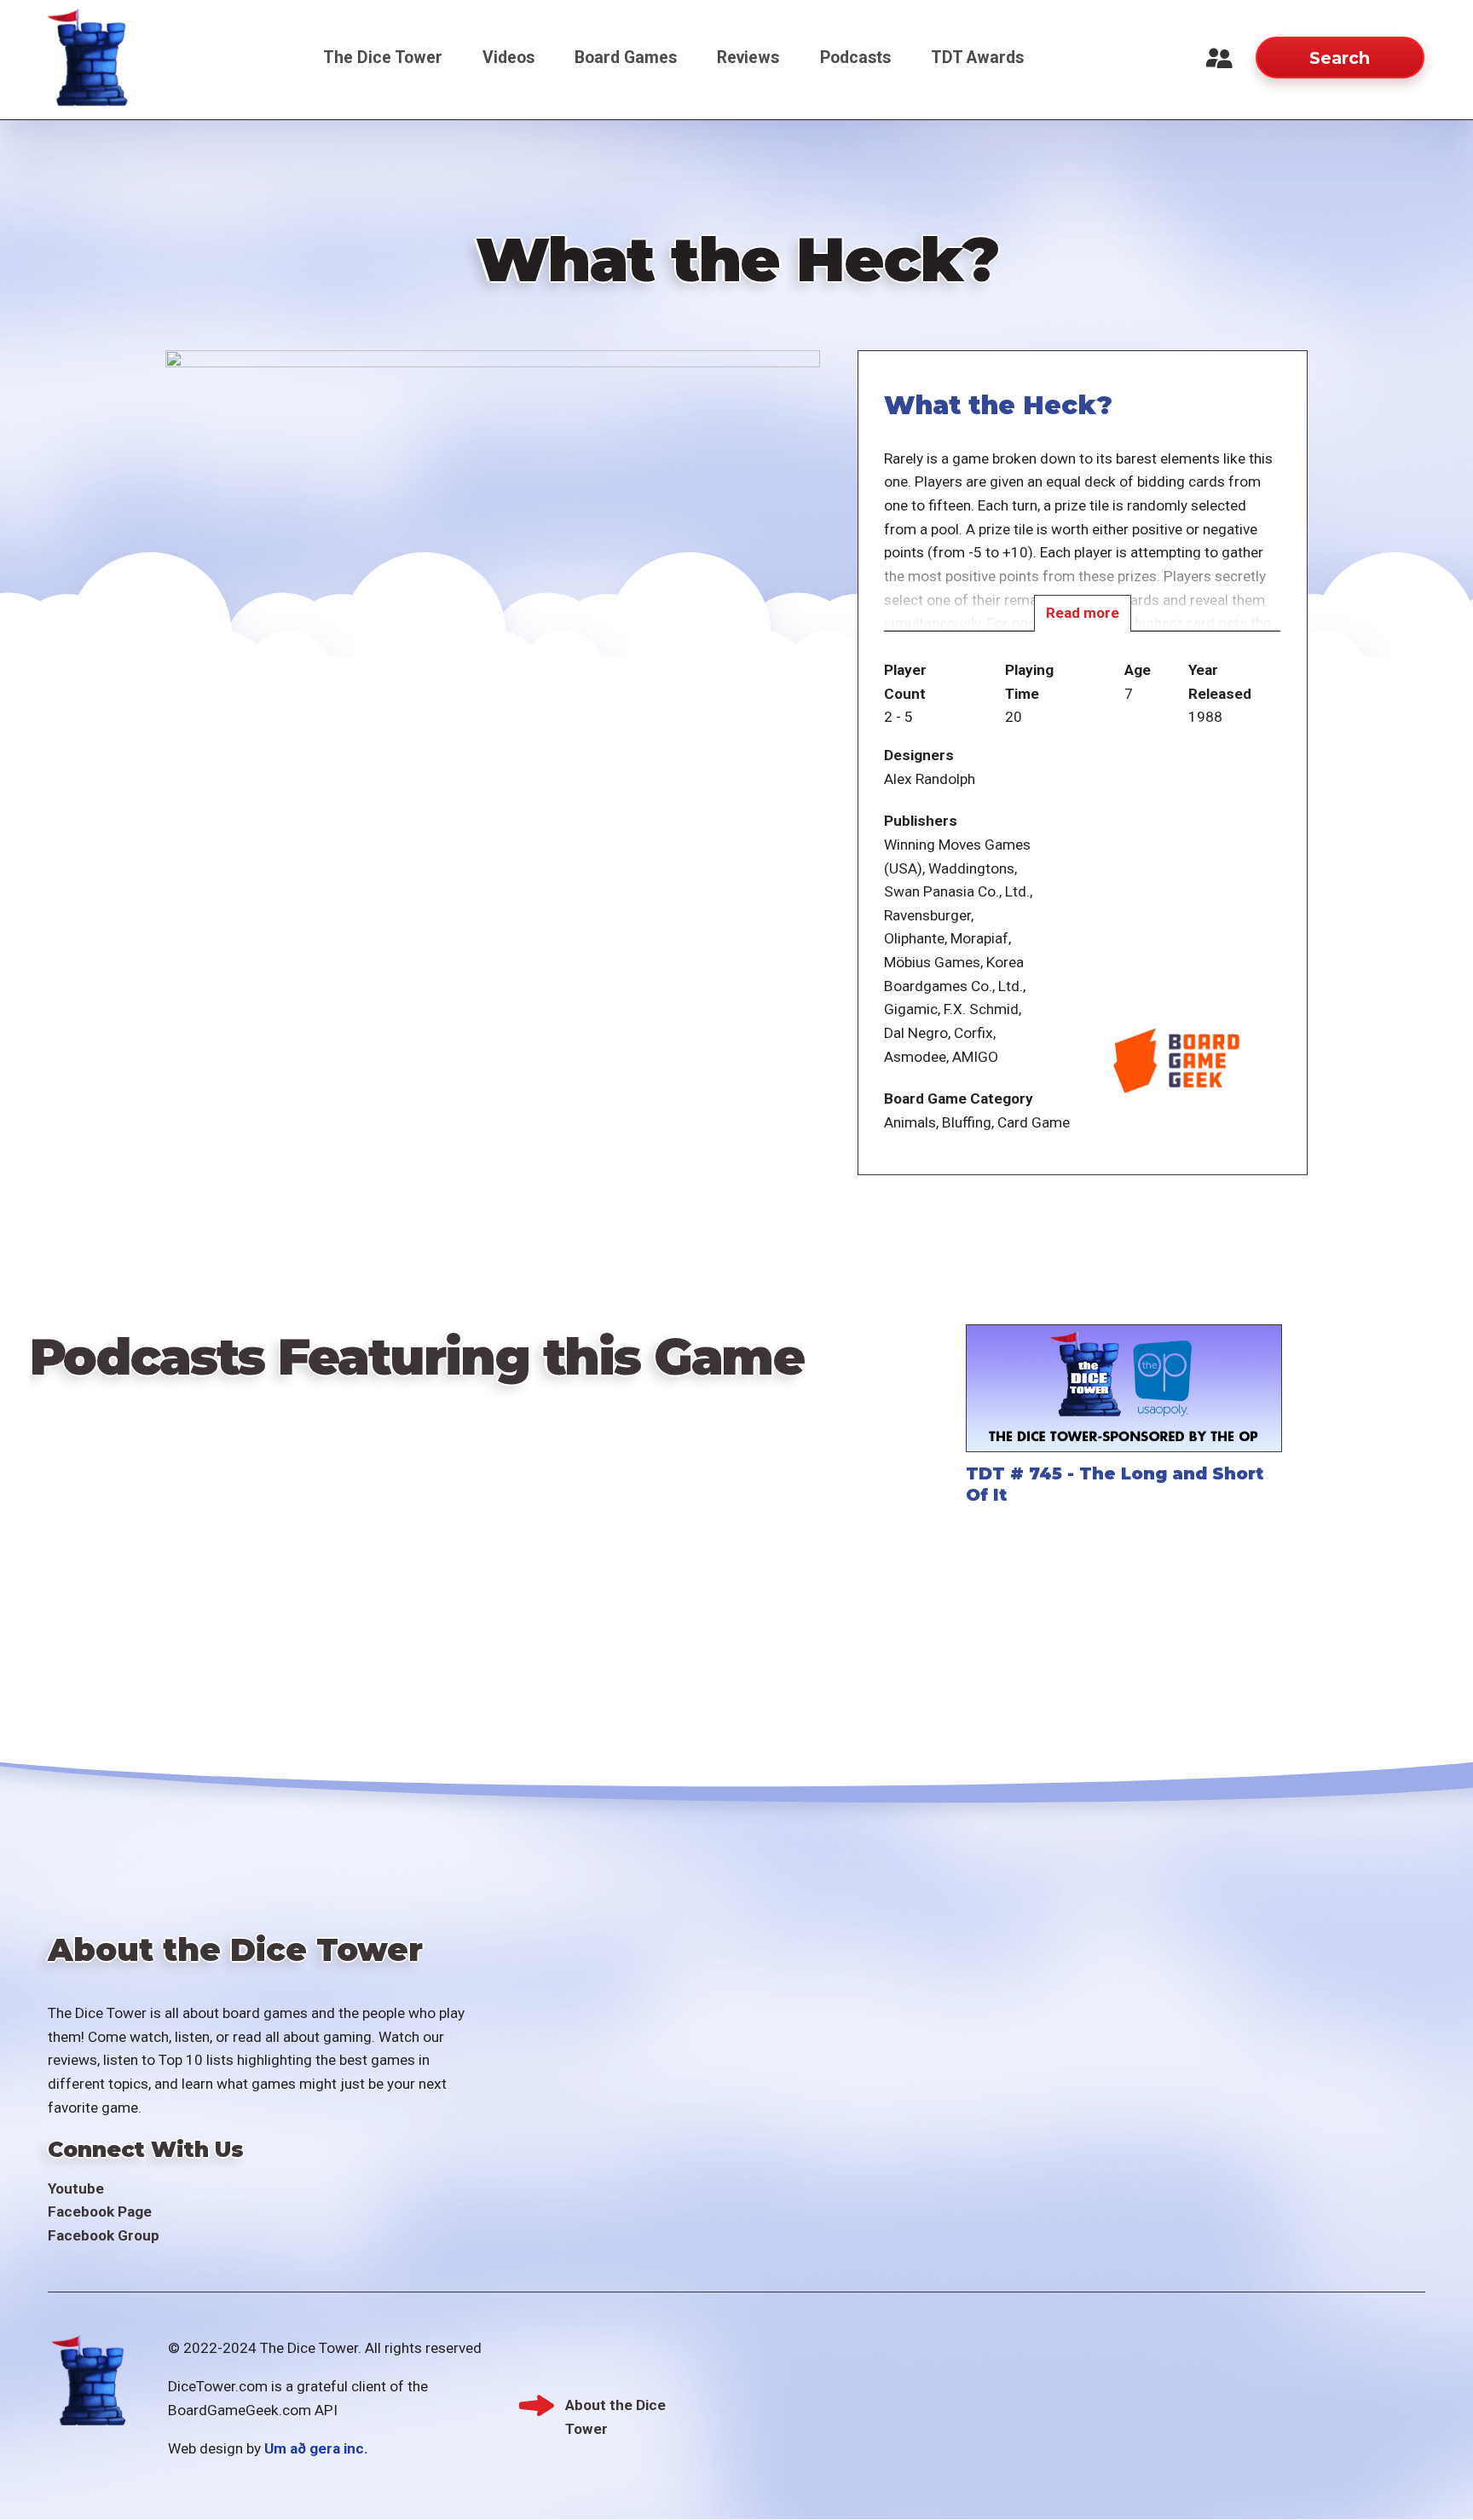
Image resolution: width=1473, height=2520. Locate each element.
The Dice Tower (383, 58)
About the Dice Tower (615, 2407)
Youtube (76, 2188)
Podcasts (855, 58)
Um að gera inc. (316, 2448)
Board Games (626, 58)
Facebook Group (104, 2235)
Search (1340, 58)
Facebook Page (100, 2211)
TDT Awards (977, 58)
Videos (508, 58)
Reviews (748, 58)
